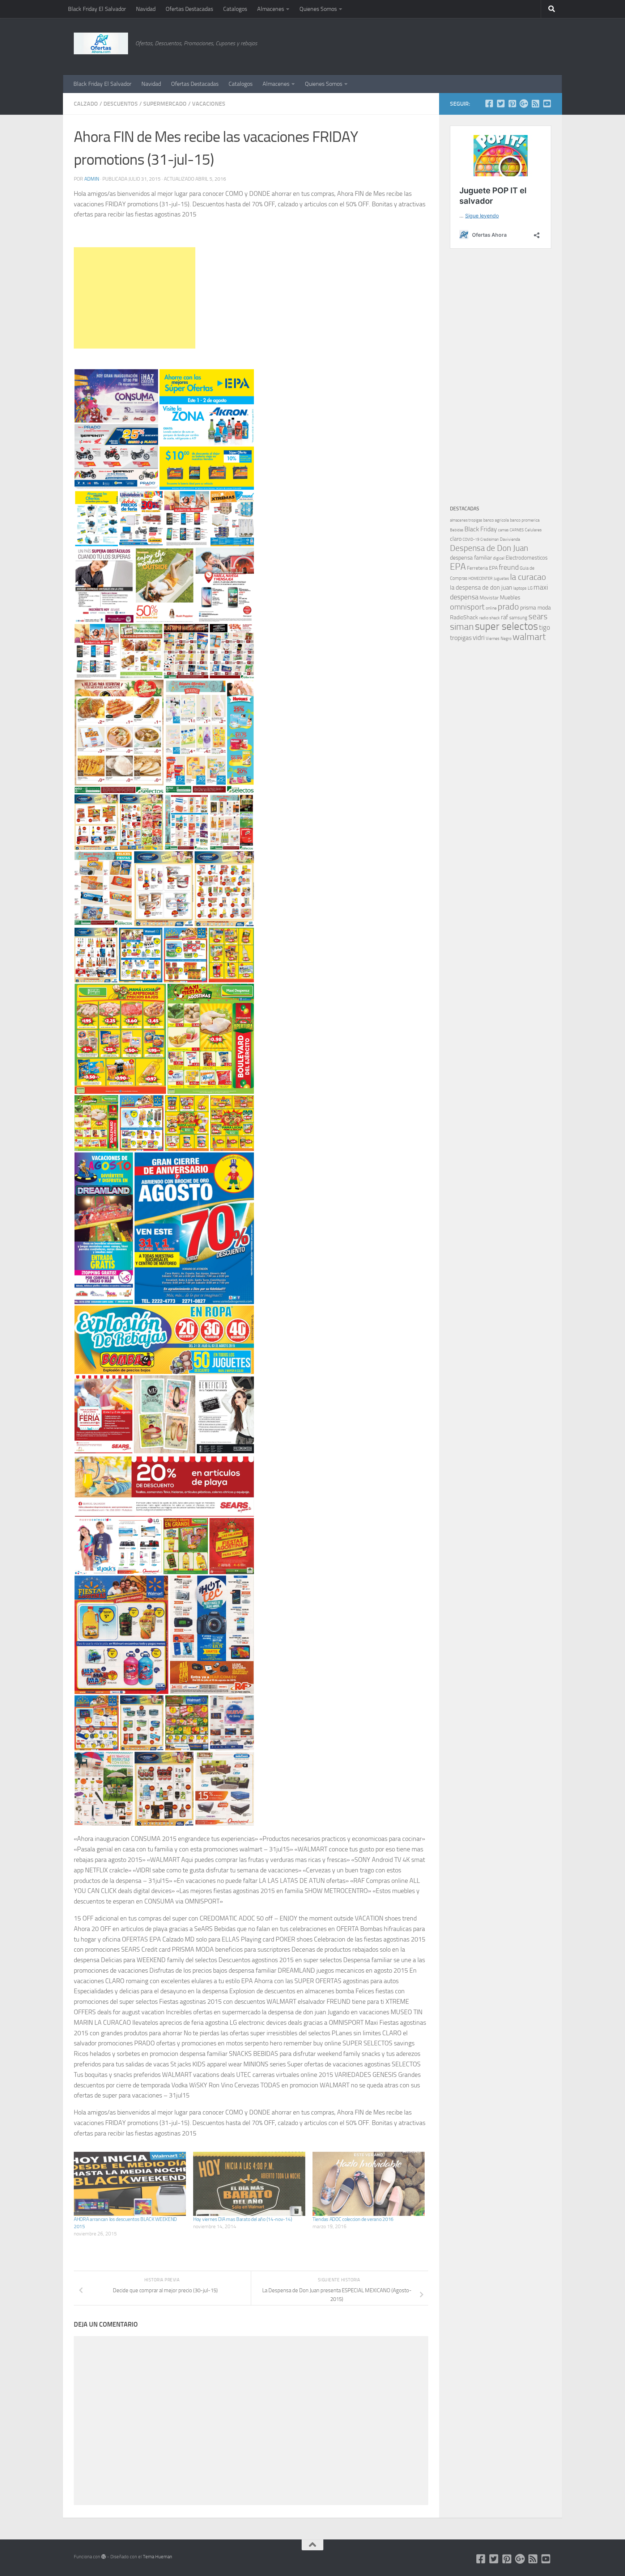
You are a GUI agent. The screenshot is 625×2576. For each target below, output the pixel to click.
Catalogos (235, 9)
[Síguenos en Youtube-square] (547, 104)
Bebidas (457, 530)
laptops (520, 588)
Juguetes (501, 578)
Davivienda (510, 539)
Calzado (86, 104)
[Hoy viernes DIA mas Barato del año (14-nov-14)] (249, 2184)
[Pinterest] (512, 104)
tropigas (461, 638)
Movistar (489, 598)
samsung (518, 618)
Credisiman (490, 539)
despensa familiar (471, 558)
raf (505, 617)
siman (462, 627)
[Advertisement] (515, 45)
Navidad (146, 9)
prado (508, 607)
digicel (499, 558)
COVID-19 (471, 539)
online (491, 608)
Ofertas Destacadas (189, 9)
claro (456, 539)
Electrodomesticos (527, 558)
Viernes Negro (499, 638)
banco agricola (496, 520)
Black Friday (481, 529)
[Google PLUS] (524, 104)
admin (92, 179)
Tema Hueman (158, 2557)
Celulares (533, 530)
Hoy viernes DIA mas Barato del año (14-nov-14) (243, 2219)
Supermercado (165, 104)
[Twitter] (501, 104)
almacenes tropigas (466, 520)
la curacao (528, 577)
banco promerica (525, 520)
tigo (545, 627)
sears (538, 617)
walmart (529, 637)
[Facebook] (489, 104)
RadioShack (464, 617)
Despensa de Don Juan (489, 548)
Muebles (510, 597)
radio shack (490, 618)
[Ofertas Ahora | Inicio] (101, 43)
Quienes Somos (318, 9)
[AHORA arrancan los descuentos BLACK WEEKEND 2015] (130, 2184)
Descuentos (121, 104)
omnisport (467, 607)
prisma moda (535, 608)
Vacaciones (209, 104)
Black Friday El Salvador (97, 9)
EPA (458, 567)
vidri (479, 638)
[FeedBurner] (535, 104)
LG (530, 588)
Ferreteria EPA (482, 568)
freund (509, 567)
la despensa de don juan (481, 587)
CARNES (517, 530)
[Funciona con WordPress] (104, 2557)
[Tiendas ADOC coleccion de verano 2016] (369, 2184)
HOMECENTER (481, 578)
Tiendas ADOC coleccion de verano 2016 (353, 2219)
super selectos (506, 626)
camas (503, 530)
